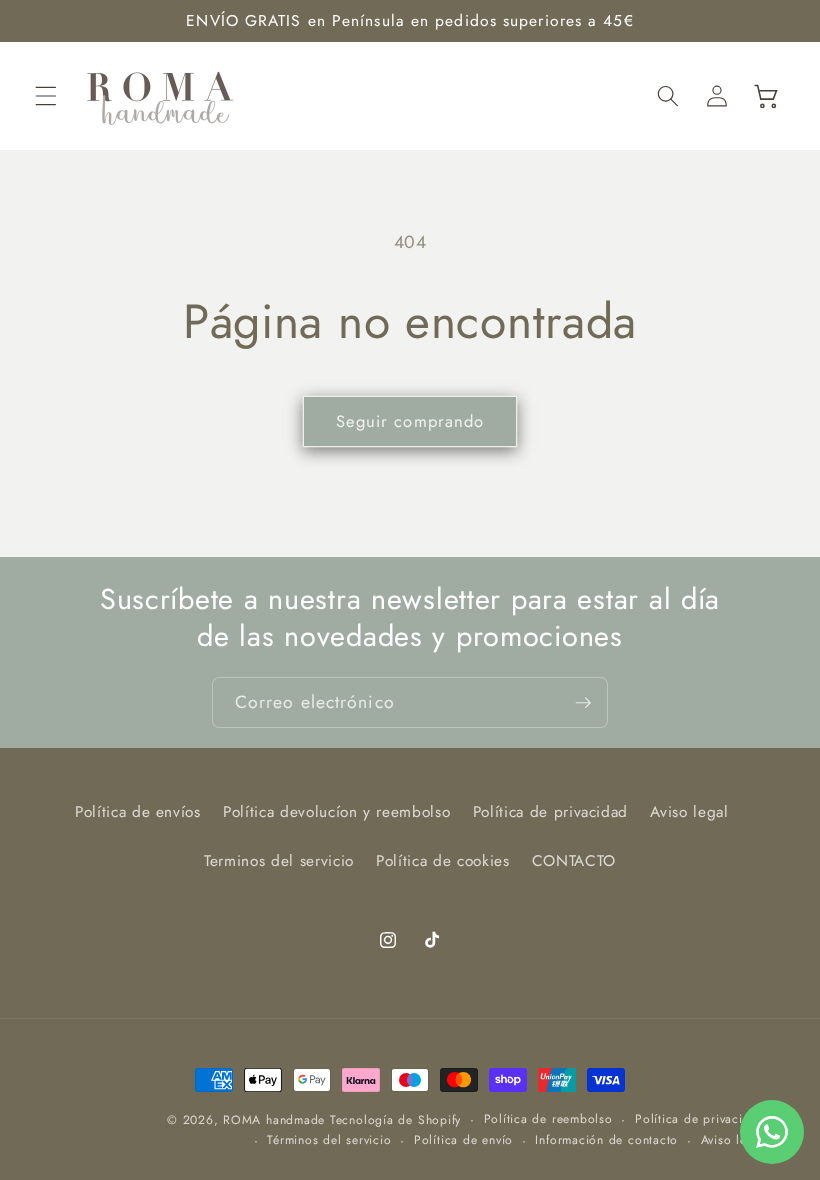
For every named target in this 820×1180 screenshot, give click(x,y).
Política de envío (463, 1140)
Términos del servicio (329, 1140)
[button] (46, 96)
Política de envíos (138, 812)
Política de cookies (443, 861)
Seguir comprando (410, 421)
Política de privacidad (551, 812)
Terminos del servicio (279, 861)
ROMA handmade (274, 1120)
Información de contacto (606, 1140)
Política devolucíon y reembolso (336, 812)
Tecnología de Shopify (395, 1120)
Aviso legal (689, 812)
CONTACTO (574, 861)
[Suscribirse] (583, 703)
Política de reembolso (548, 1119)
